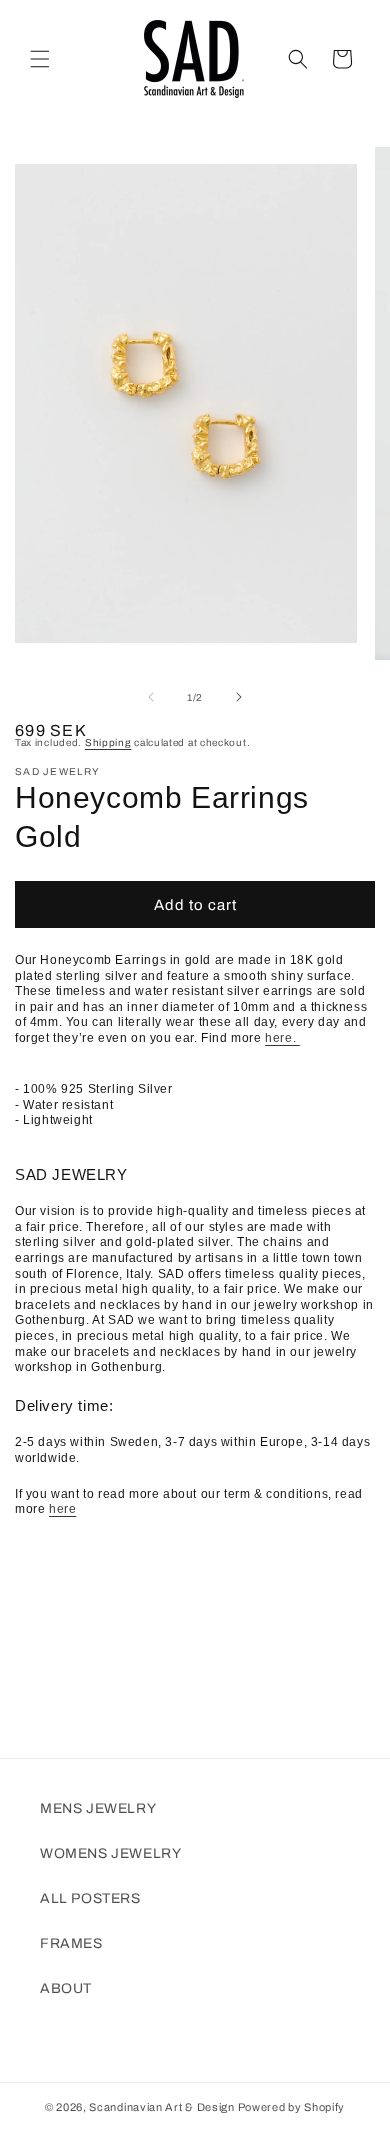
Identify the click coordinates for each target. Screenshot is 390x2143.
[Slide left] (151, 697)
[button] (40, 59)
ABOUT (66, 1988)
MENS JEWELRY (98, 1808)
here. (282, 1038)
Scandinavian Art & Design (162, 2107)
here (62, 1509)
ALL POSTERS (90, 1898)
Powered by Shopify (292, 2107)
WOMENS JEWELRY (110, 1853)
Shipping (108, 742)
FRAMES (71, 1943)
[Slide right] (239, 697)
